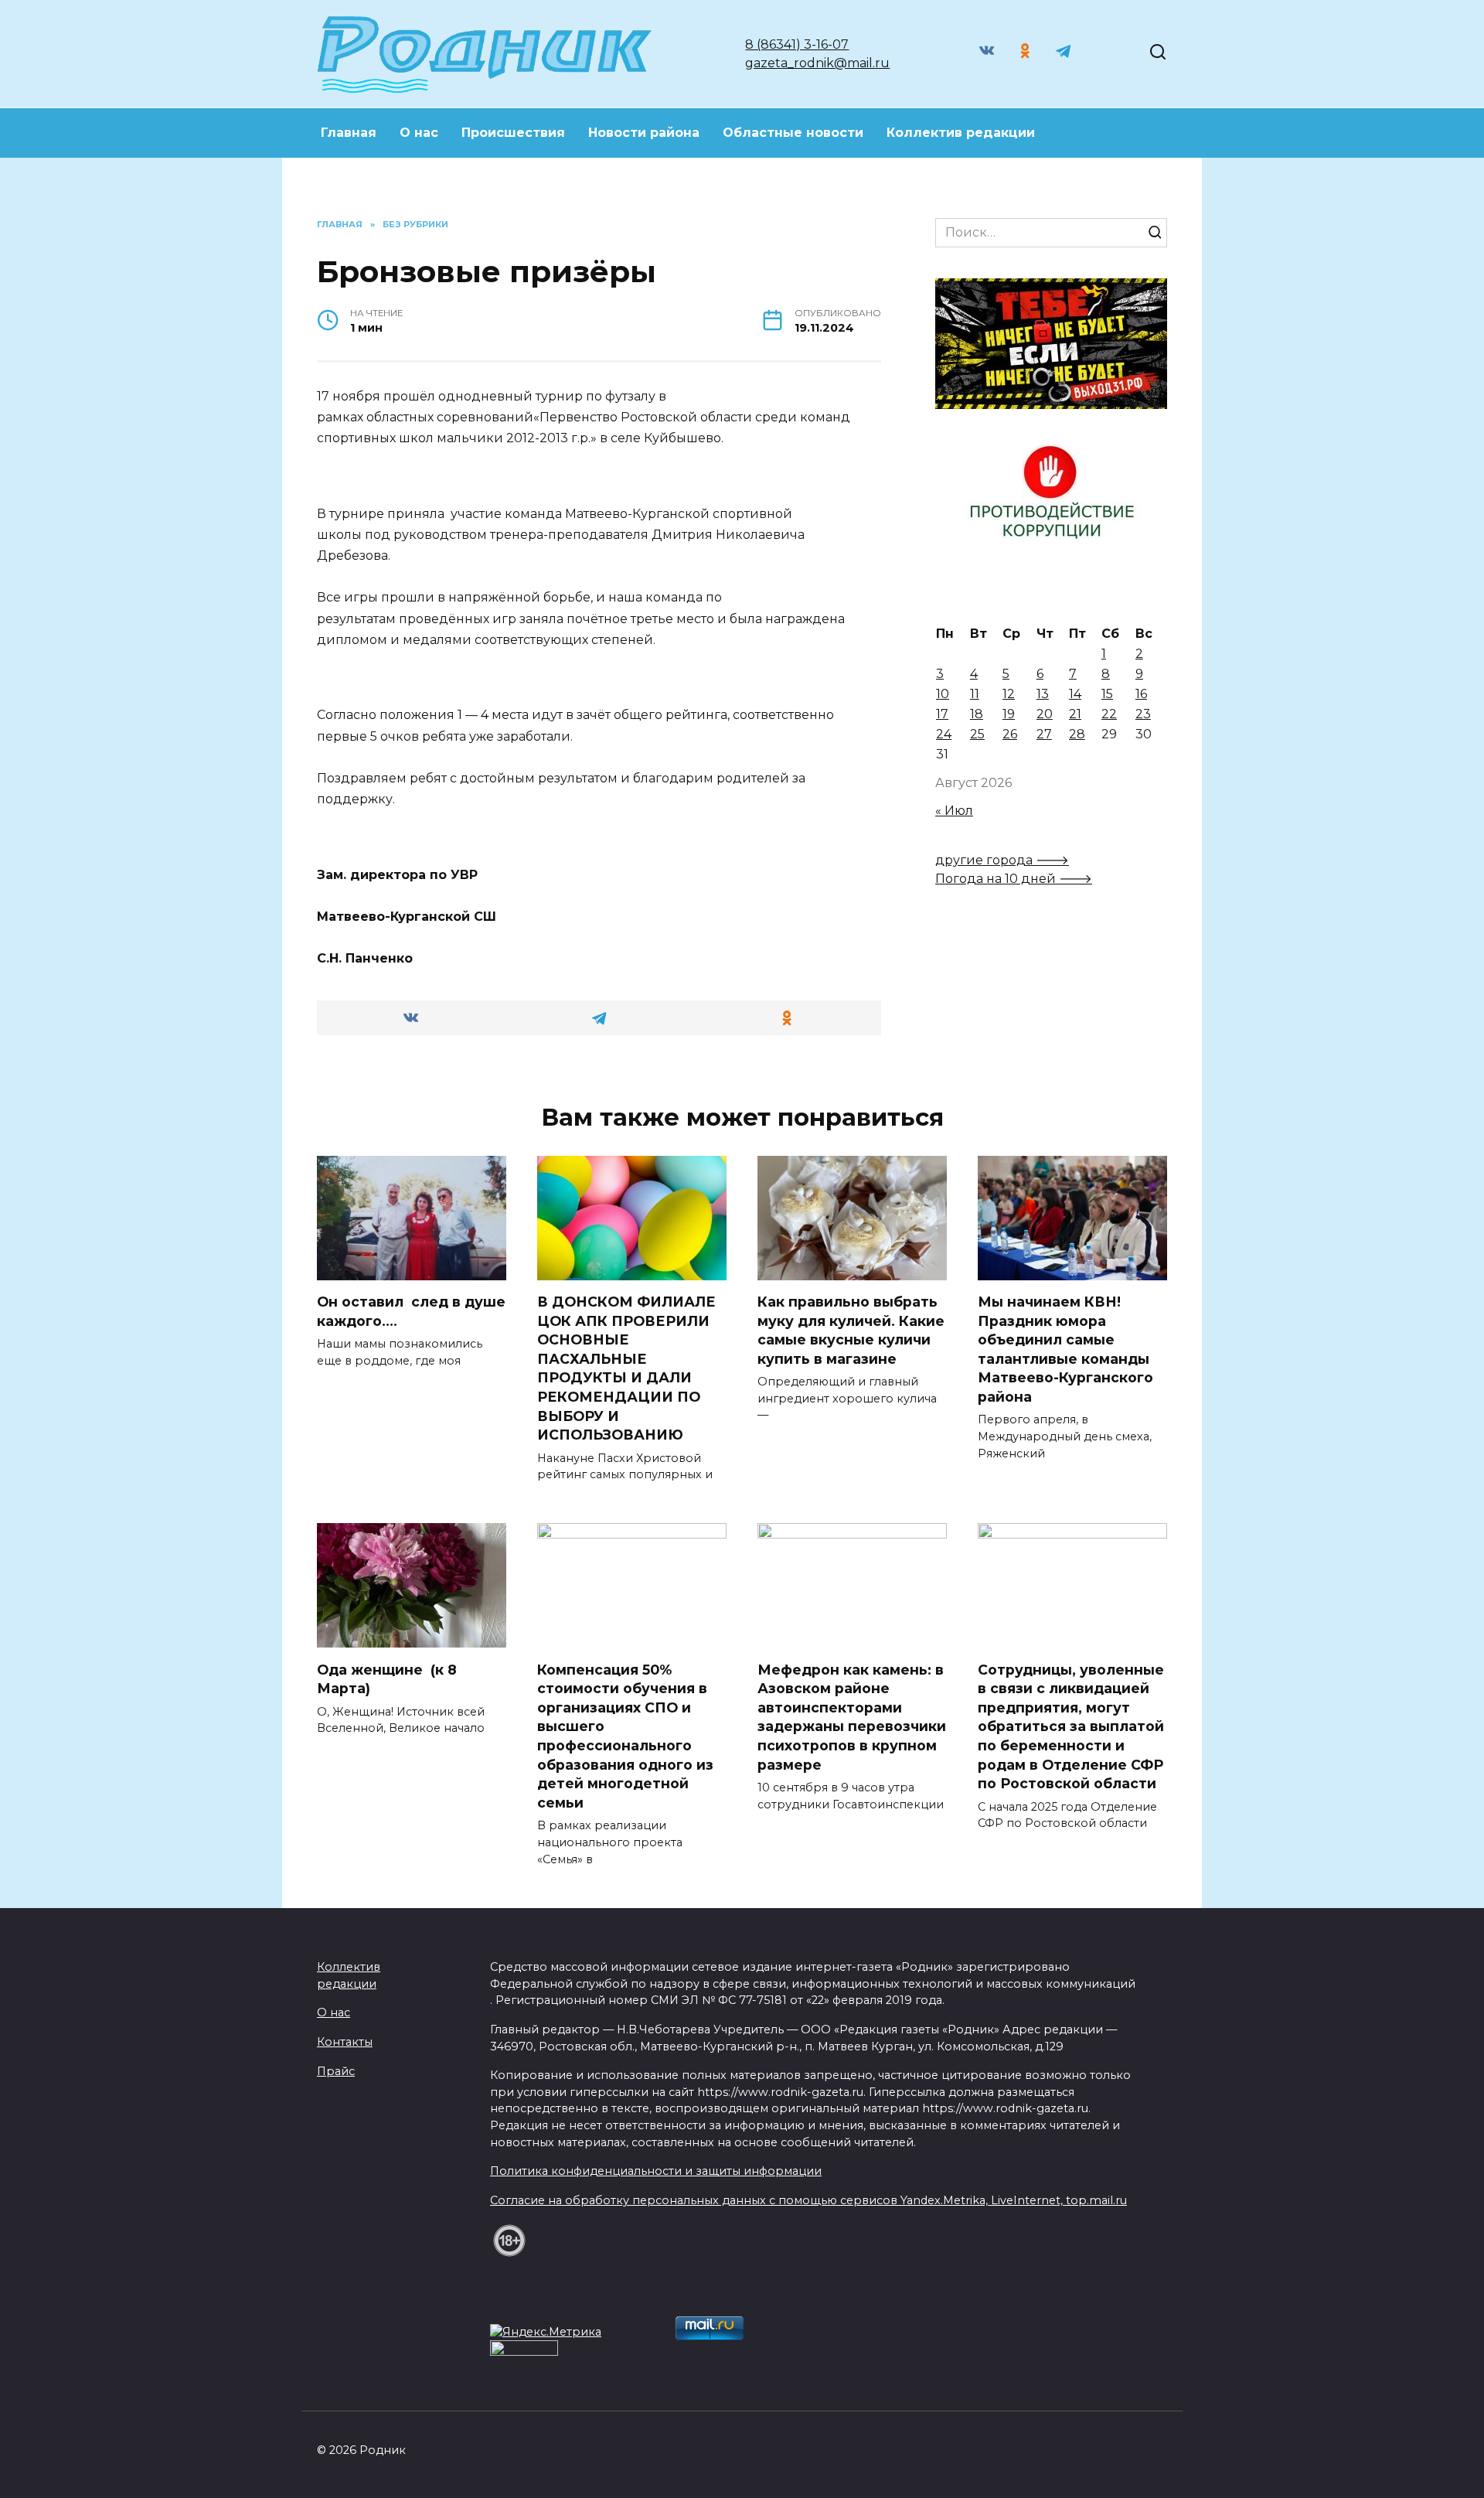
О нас (419, 133)
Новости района (644, 133)
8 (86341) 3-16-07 (797, 44)
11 (975, 694)
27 (1044, 734)
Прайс (336, 2071)
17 (942, 714)
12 (1009, 694)
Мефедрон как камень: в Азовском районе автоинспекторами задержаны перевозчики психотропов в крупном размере (852, 1716)
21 (1075, 714)
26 (1010, 734)
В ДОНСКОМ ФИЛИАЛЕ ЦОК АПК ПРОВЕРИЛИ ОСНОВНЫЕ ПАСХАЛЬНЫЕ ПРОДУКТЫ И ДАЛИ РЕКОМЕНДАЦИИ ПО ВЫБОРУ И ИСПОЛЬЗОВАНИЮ (626, 1368)
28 (1077, 734)
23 (1143, 714)
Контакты (345, 2042)
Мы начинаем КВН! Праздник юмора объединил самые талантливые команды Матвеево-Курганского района (1065, 1349)
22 (1109, 714)
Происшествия (513, 133)
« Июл (954, 811)
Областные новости (793, 133)
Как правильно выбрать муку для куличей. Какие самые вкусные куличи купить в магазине (851, 1330)
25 (977, 734)
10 (943, 694)
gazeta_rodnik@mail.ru (817, 63)
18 (977, 714)
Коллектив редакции (961, 133)
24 (944, 734)
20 (1045, 714)
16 (1141, 694)
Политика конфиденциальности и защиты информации (656, 2171)
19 (1009, 714)
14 (1075, 694)
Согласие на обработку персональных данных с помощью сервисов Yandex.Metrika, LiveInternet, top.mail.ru (808, 2200)
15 (1107, 694)
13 (1043, 694)
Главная (349, 133)
